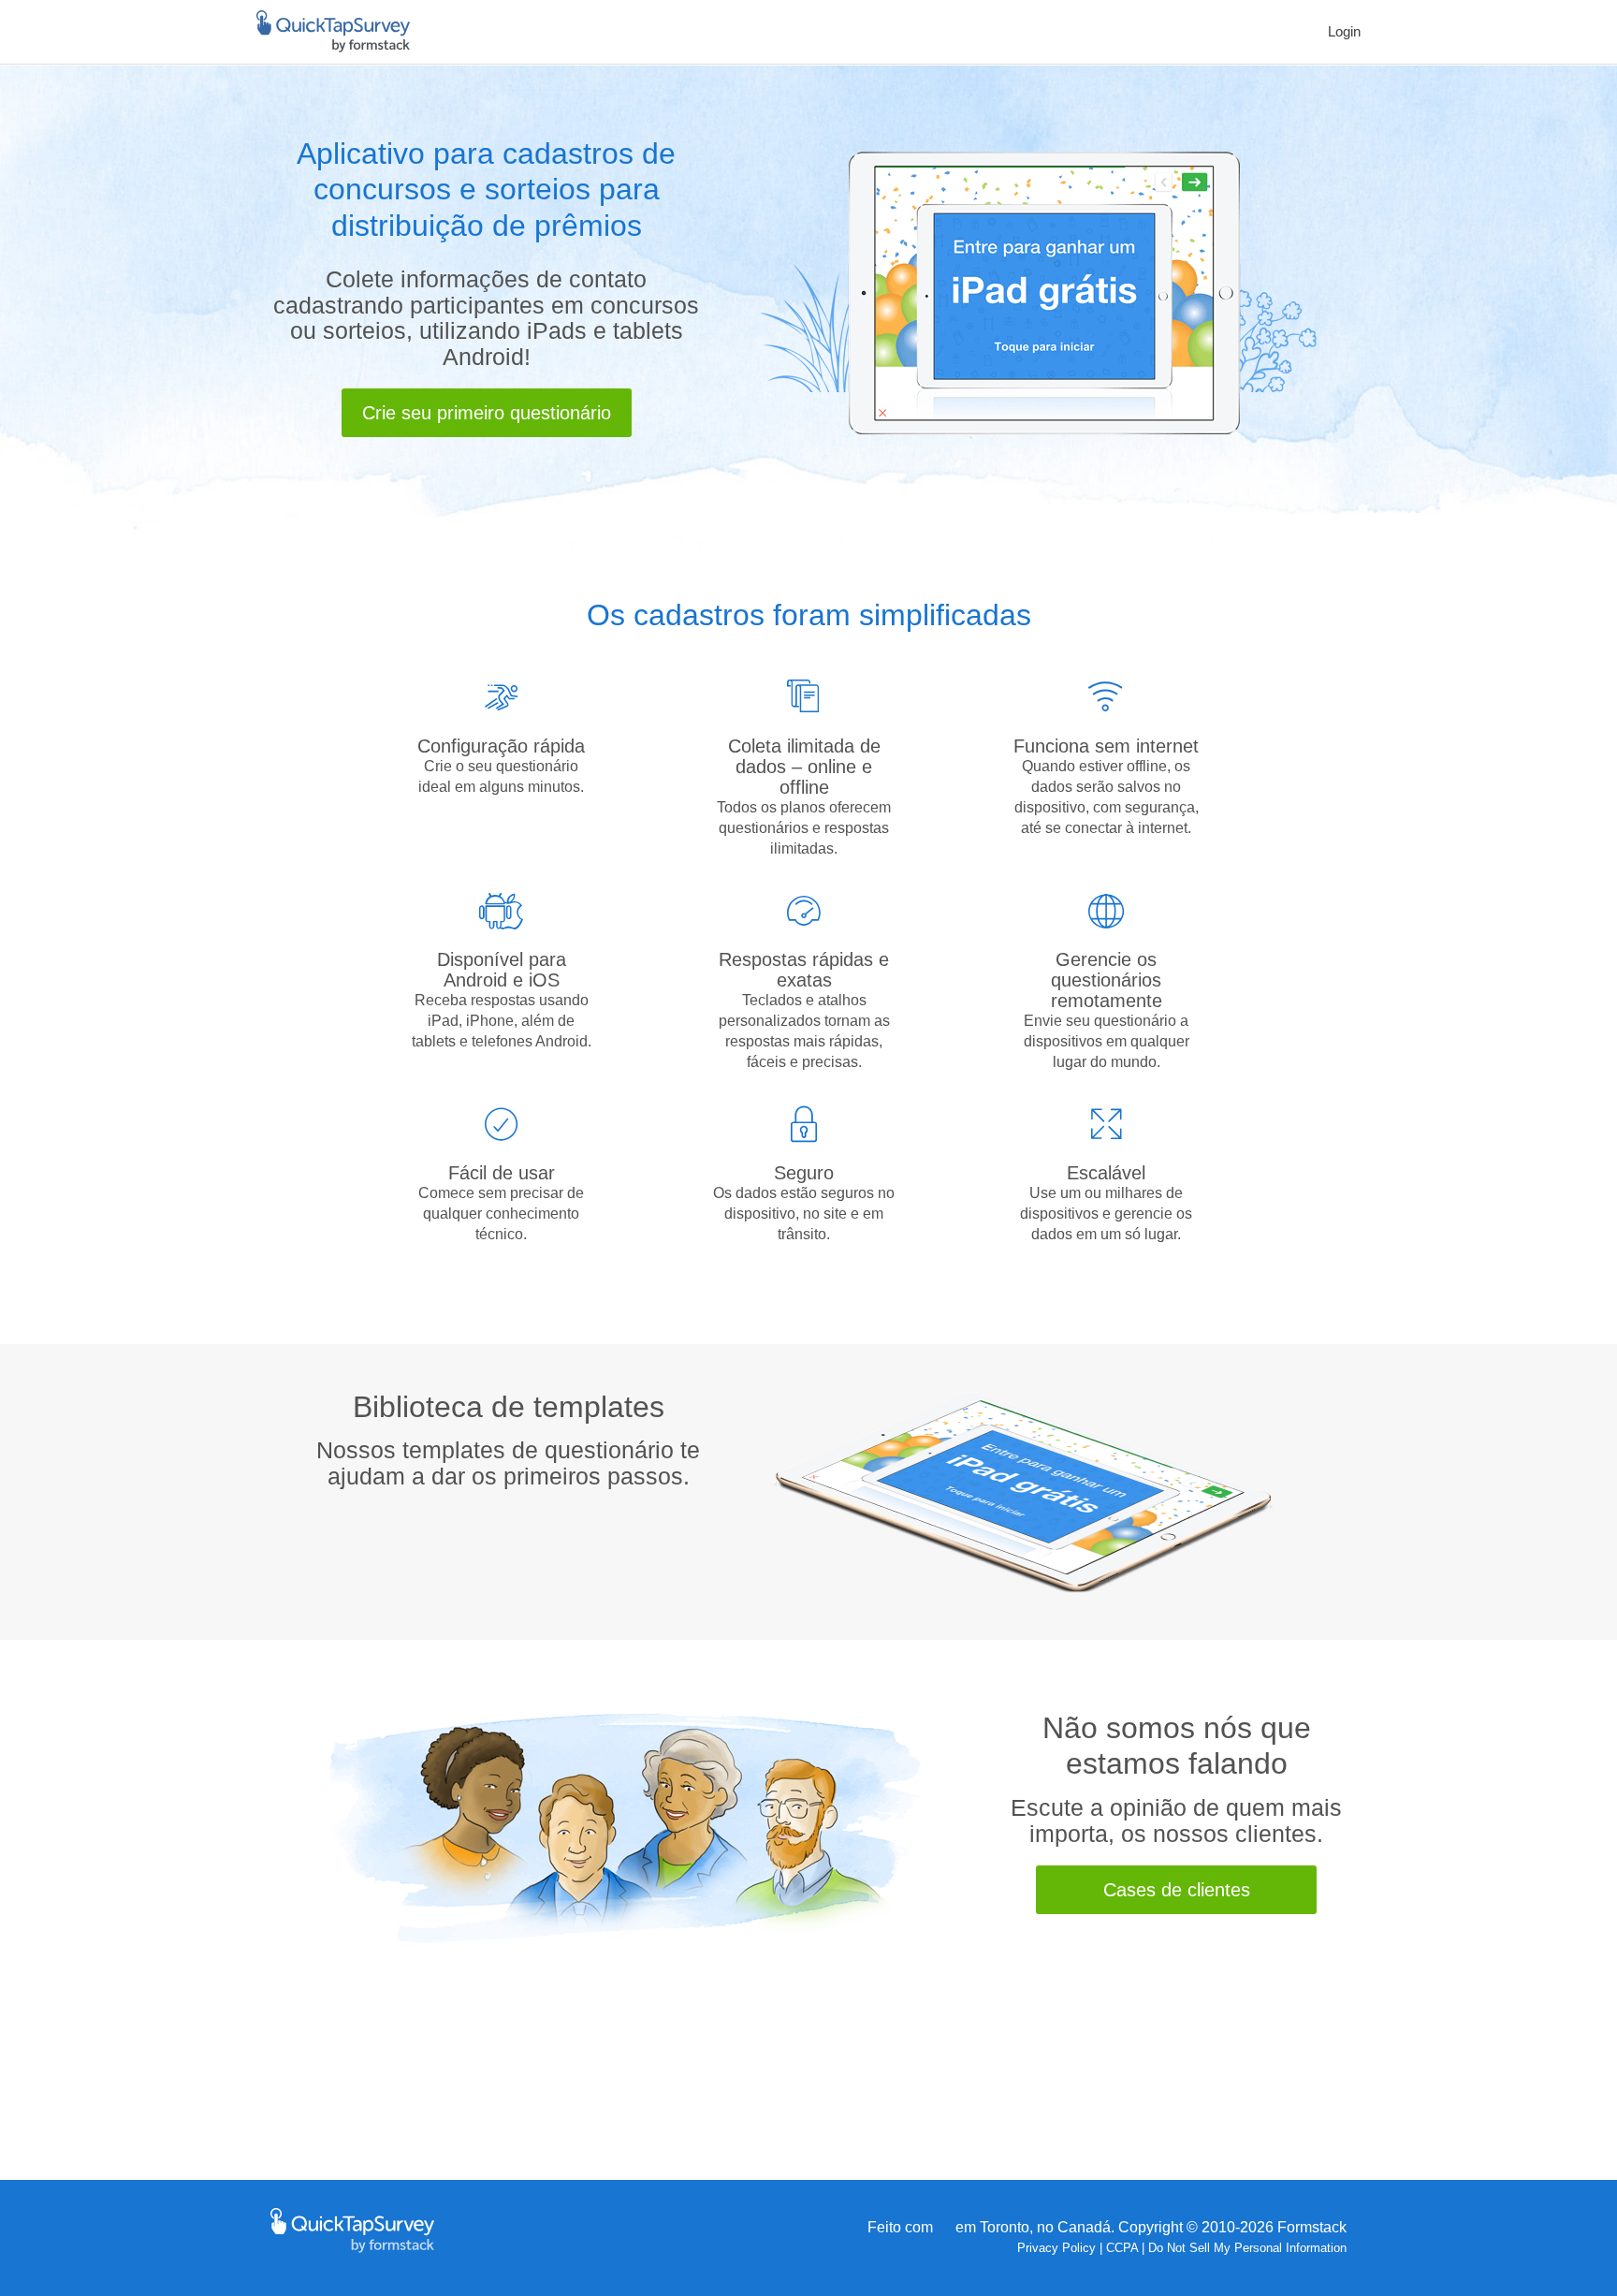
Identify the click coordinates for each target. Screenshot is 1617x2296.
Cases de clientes (1177, 1890)
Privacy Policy (1056, 2248)
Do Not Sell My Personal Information (1247, 2248)
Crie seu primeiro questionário (487, 413)
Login (1344, 31)
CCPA (1122, 2248)
